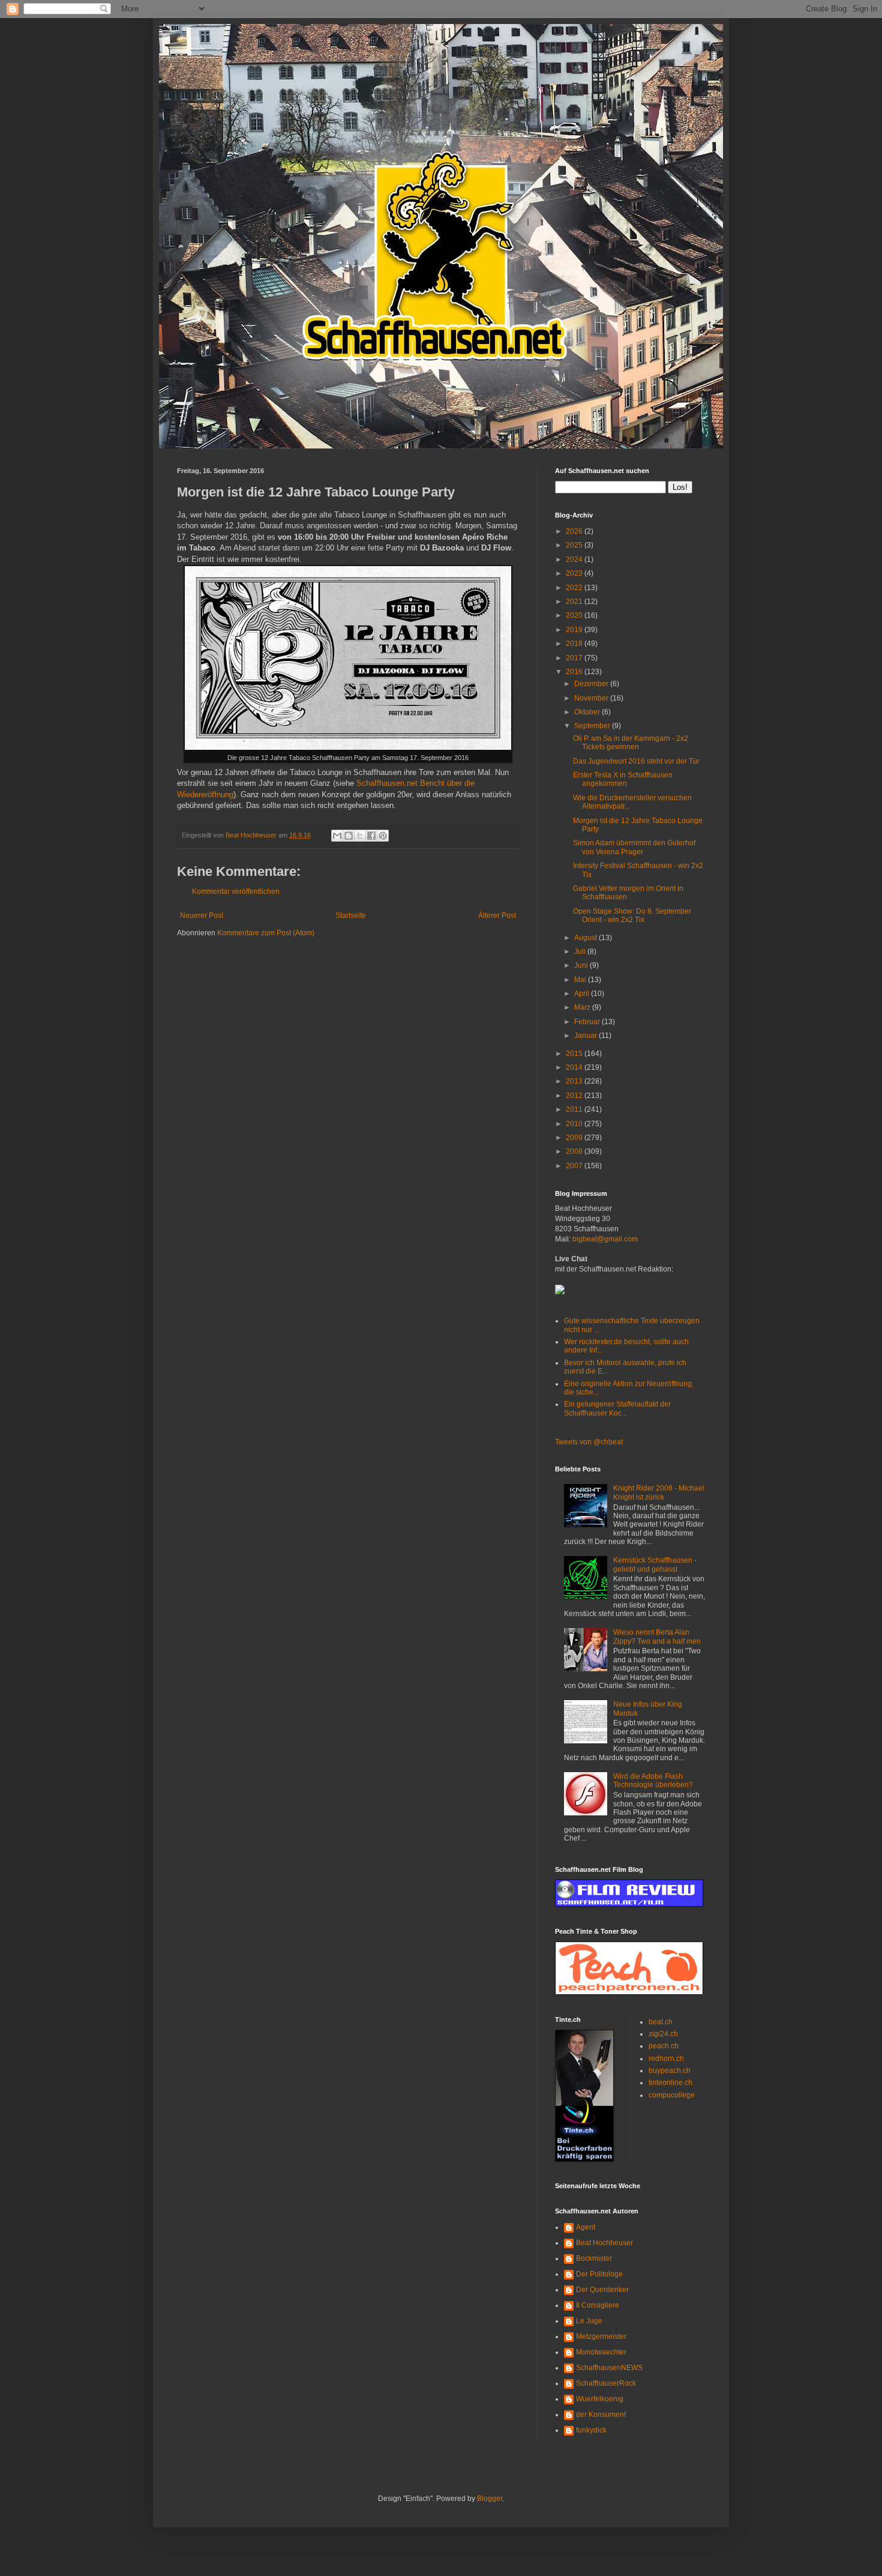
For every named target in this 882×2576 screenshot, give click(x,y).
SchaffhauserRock (606, 2383)
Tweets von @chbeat (589, 1442)
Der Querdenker (602, 2290)
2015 (575, 1054)
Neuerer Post (202, 915)
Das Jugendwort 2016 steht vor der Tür (636, 761)
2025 (575, 545)
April (583, 994)
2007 (575, 1166)
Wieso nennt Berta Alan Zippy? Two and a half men (657, 1636)
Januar (586, 1036)
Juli (581, 952)
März (583, 1007)
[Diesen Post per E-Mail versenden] (337, 836)
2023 (575, 573)
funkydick (591, 2430)
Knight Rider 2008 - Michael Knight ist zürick (659, 1492)
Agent (586, 2227)
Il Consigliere (598, 2305)
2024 (575, 560)
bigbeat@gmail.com (605, 1239)
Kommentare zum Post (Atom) (266, 933)
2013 (575, 1081)
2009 (575, 1138)
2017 (575, 658)
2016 (575, 672)
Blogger (490, 2499)
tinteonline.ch (670, 2083)
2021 (575, 602)
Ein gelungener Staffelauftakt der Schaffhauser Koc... (617, 1408)
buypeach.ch (670, 2071)
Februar (588, 1022)
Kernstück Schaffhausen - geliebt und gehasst (655, 1564)
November (592, 698)
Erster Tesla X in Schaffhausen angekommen (623, 779)
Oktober (588, 712)
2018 (575, 644)
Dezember (592, 684)
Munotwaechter (601, 2352)
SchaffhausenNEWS (609, 2368)
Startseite (351, 915)
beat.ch (661, 2022)
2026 (575, 531)
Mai (581, 980)
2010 (575, 1124)
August (586, 938)
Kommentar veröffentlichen (236, 891)
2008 (575, 1151)
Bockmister (594, 2258)
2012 (575, 1096)
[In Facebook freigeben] (371, 836)
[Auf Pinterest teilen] (383, 836)
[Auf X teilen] (360, 836)
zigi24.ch (663, 2034)
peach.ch (664, 2046)
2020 (575, 615)
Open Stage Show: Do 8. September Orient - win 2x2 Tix (632, 915)
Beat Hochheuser (604, 2243)
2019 (575, 630)
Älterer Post (497, 915)
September (593, 726)
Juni (582, 965)
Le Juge (589, 2321)
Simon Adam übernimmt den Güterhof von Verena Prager (634, 847)
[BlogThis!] (349, 836)
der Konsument (601, 2415)
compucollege (672, 2095)
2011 (575, 1109)
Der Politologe (599, 2274)
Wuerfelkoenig (600, 2399)
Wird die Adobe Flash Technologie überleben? (653, 1781)
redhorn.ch (666, 2059)
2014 (575, 1067)
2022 (575, 588)
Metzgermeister (601, 2336)
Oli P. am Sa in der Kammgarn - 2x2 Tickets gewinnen (631, 743)
